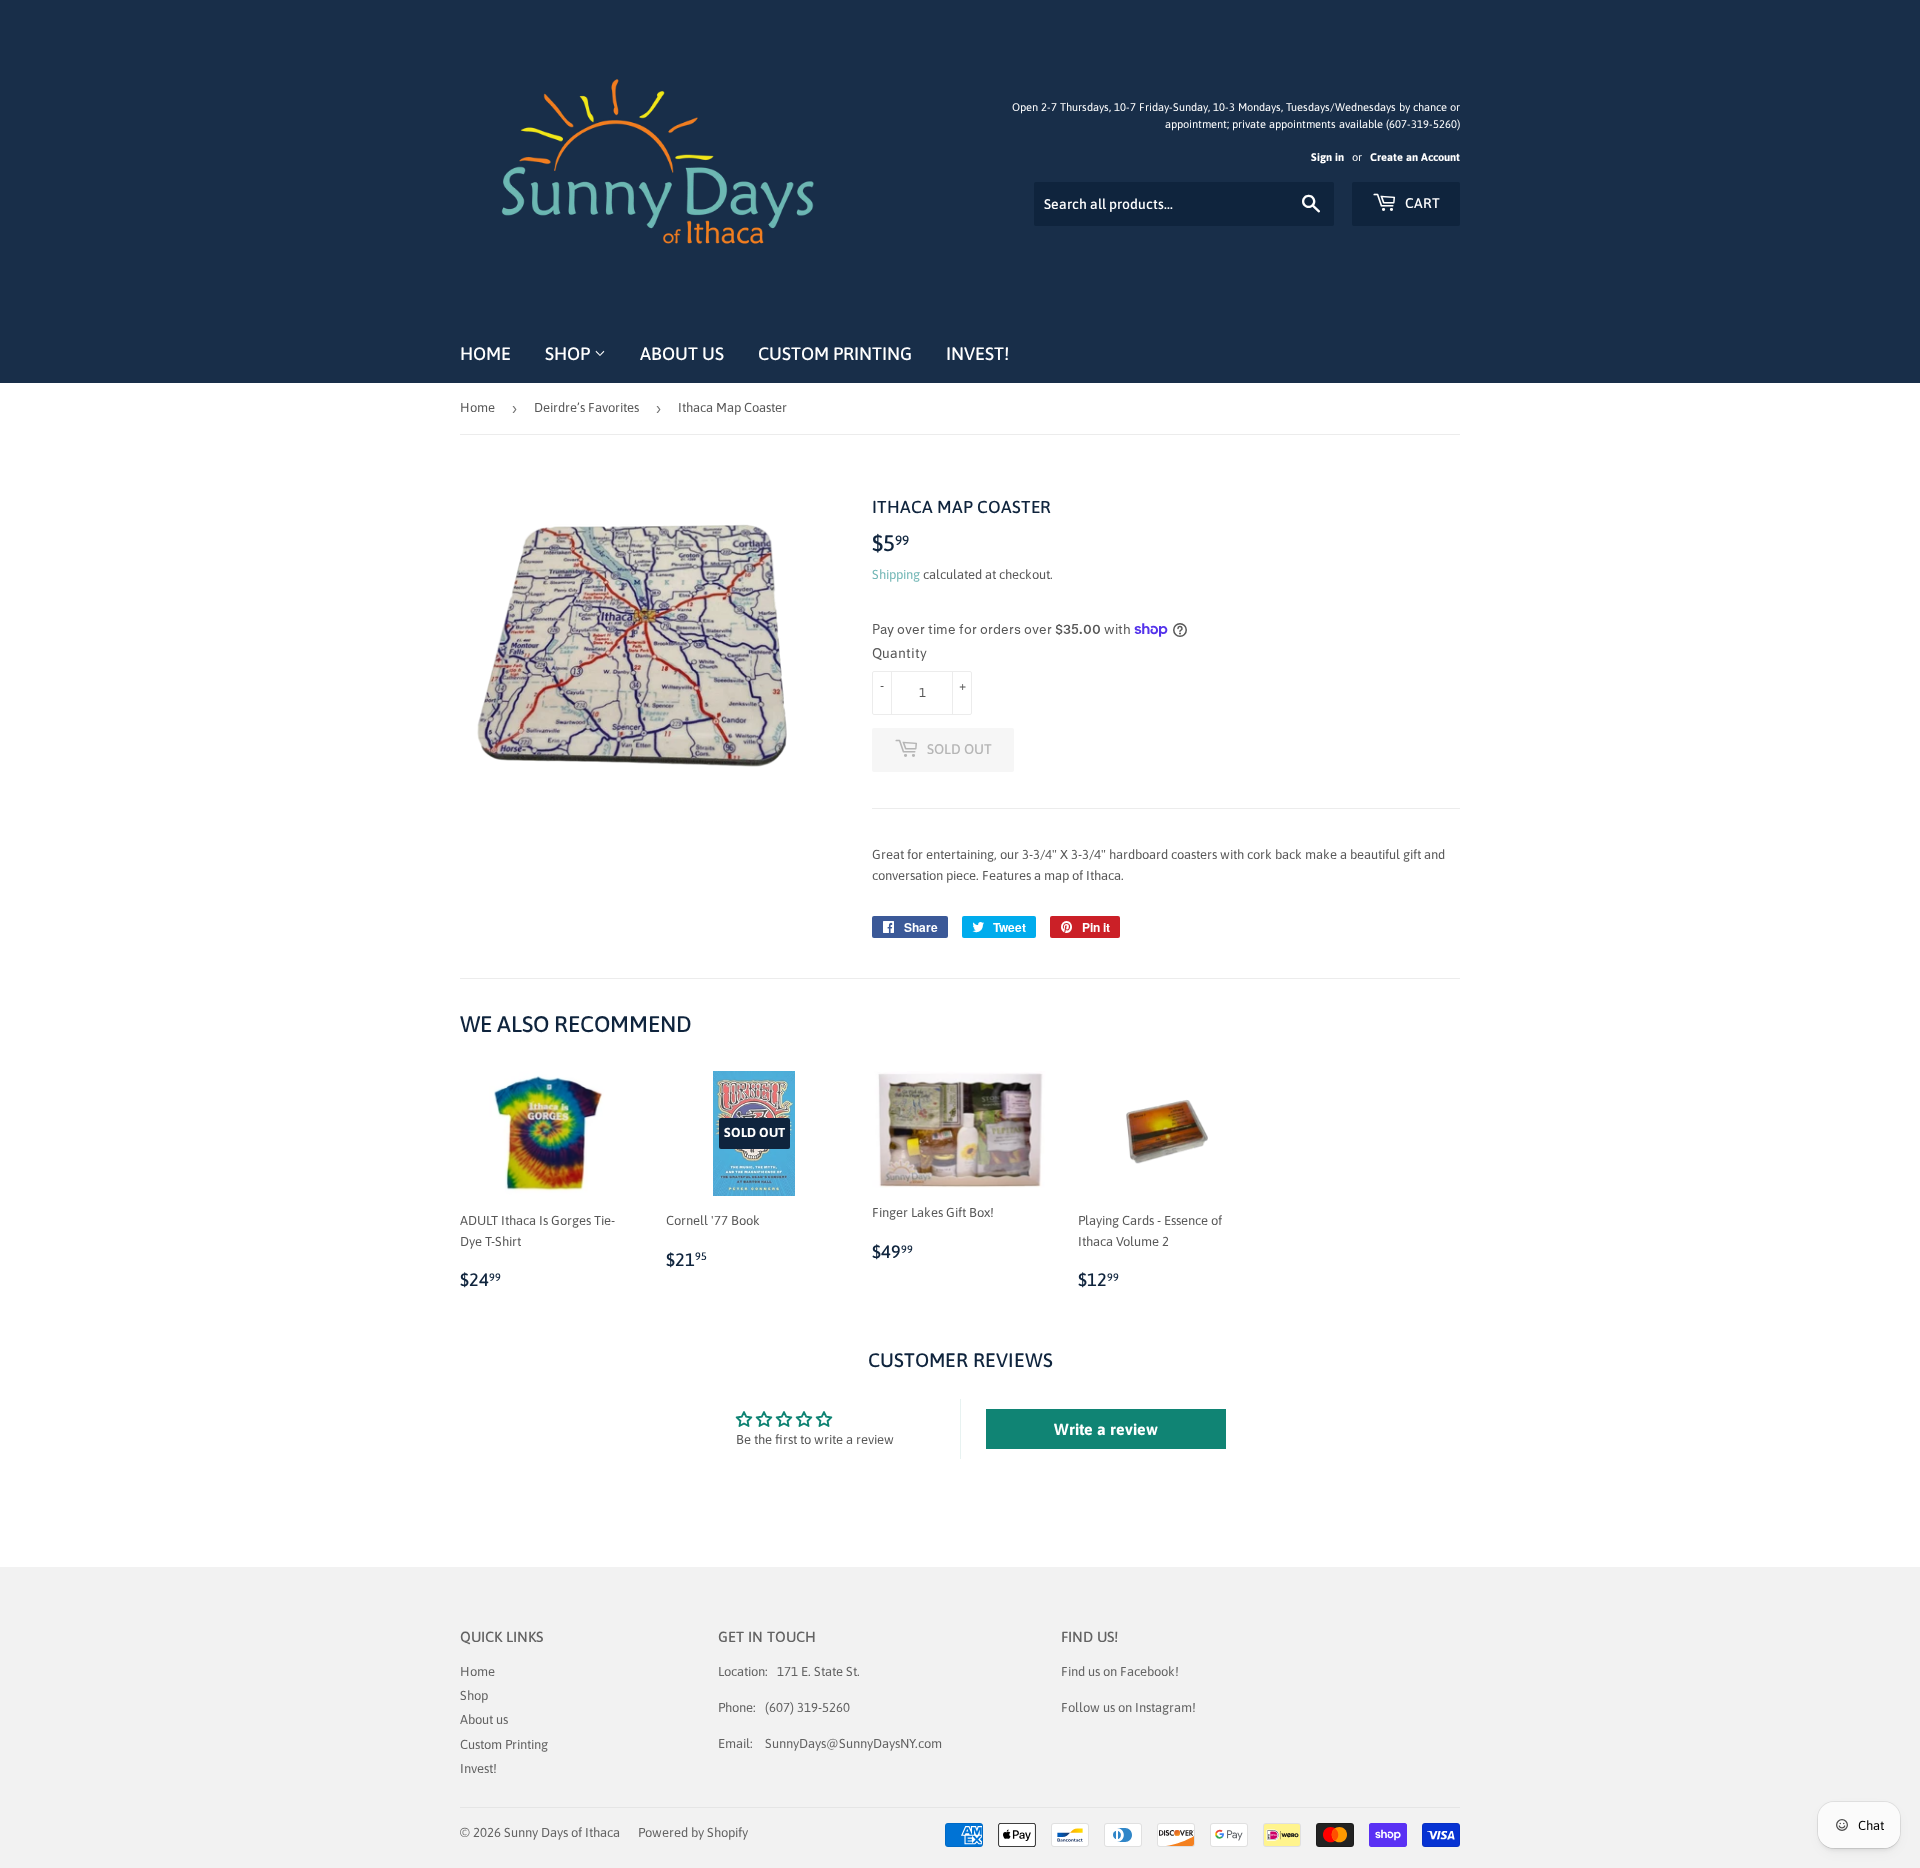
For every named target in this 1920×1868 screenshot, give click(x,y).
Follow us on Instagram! (1128, 1707)
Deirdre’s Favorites (586, 407)
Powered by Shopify (693, 1832)
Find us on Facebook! (1120, 1671)
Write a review (1106, 1429)
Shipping (896, 574)
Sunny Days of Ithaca (562, 1832)
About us (682, 353)
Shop (569, 353)
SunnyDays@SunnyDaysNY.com (853, 1743)
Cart (1421, 203)
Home (485, 353)
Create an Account (1415, 157)
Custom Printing (835, 353)
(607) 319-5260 (807, 1707)
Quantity (899, 653)
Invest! (977, 353)
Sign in (1327, 157)
